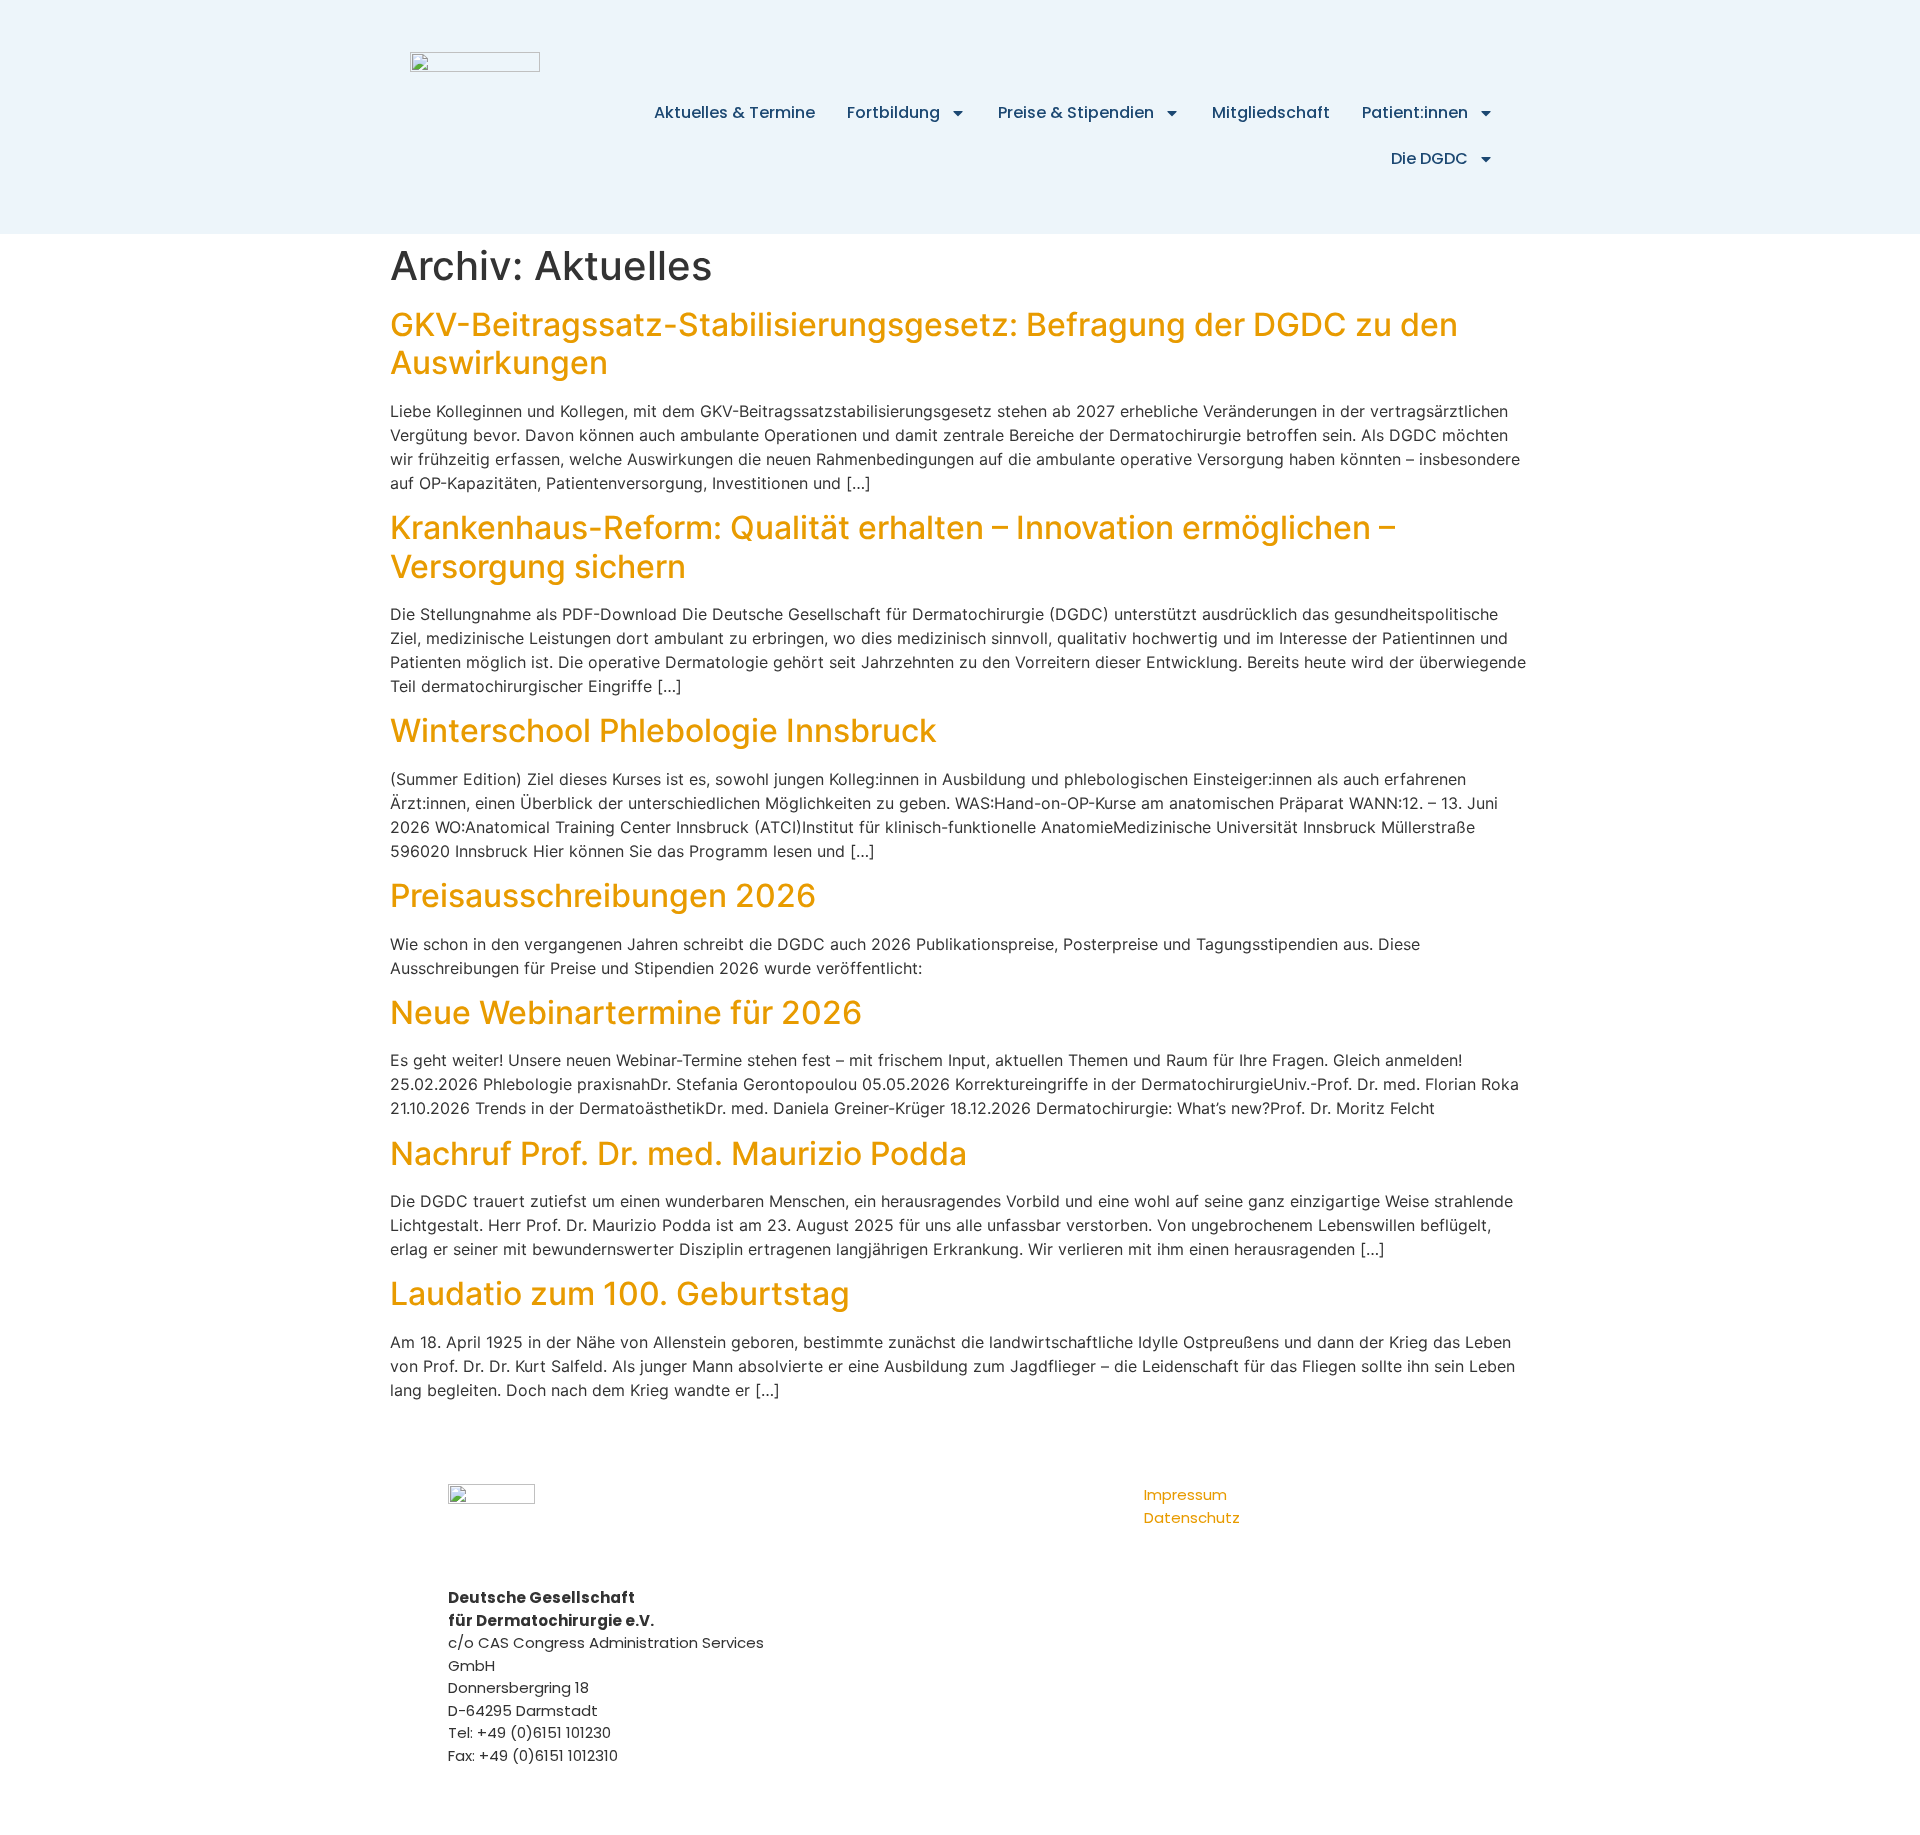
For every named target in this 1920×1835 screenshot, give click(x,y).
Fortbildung (893, 112)
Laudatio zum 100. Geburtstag (620, 1293)
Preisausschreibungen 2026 (603, 895)
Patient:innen (1415, 112)
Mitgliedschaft (1271, 112)
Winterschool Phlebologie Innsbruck (663, 730)
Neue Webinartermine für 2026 (626, 1012)
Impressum (1185, 1494)
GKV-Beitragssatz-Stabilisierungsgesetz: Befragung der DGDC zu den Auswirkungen (924, 343)
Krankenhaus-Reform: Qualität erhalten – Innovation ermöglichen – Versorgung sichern (892, 546)
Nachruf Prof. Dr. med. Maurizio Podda (678, 1153)
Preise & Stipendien (1076, 112)
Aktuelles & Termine (734, 112)
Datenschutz (1192, 1517)
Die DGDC (1429, 158)
